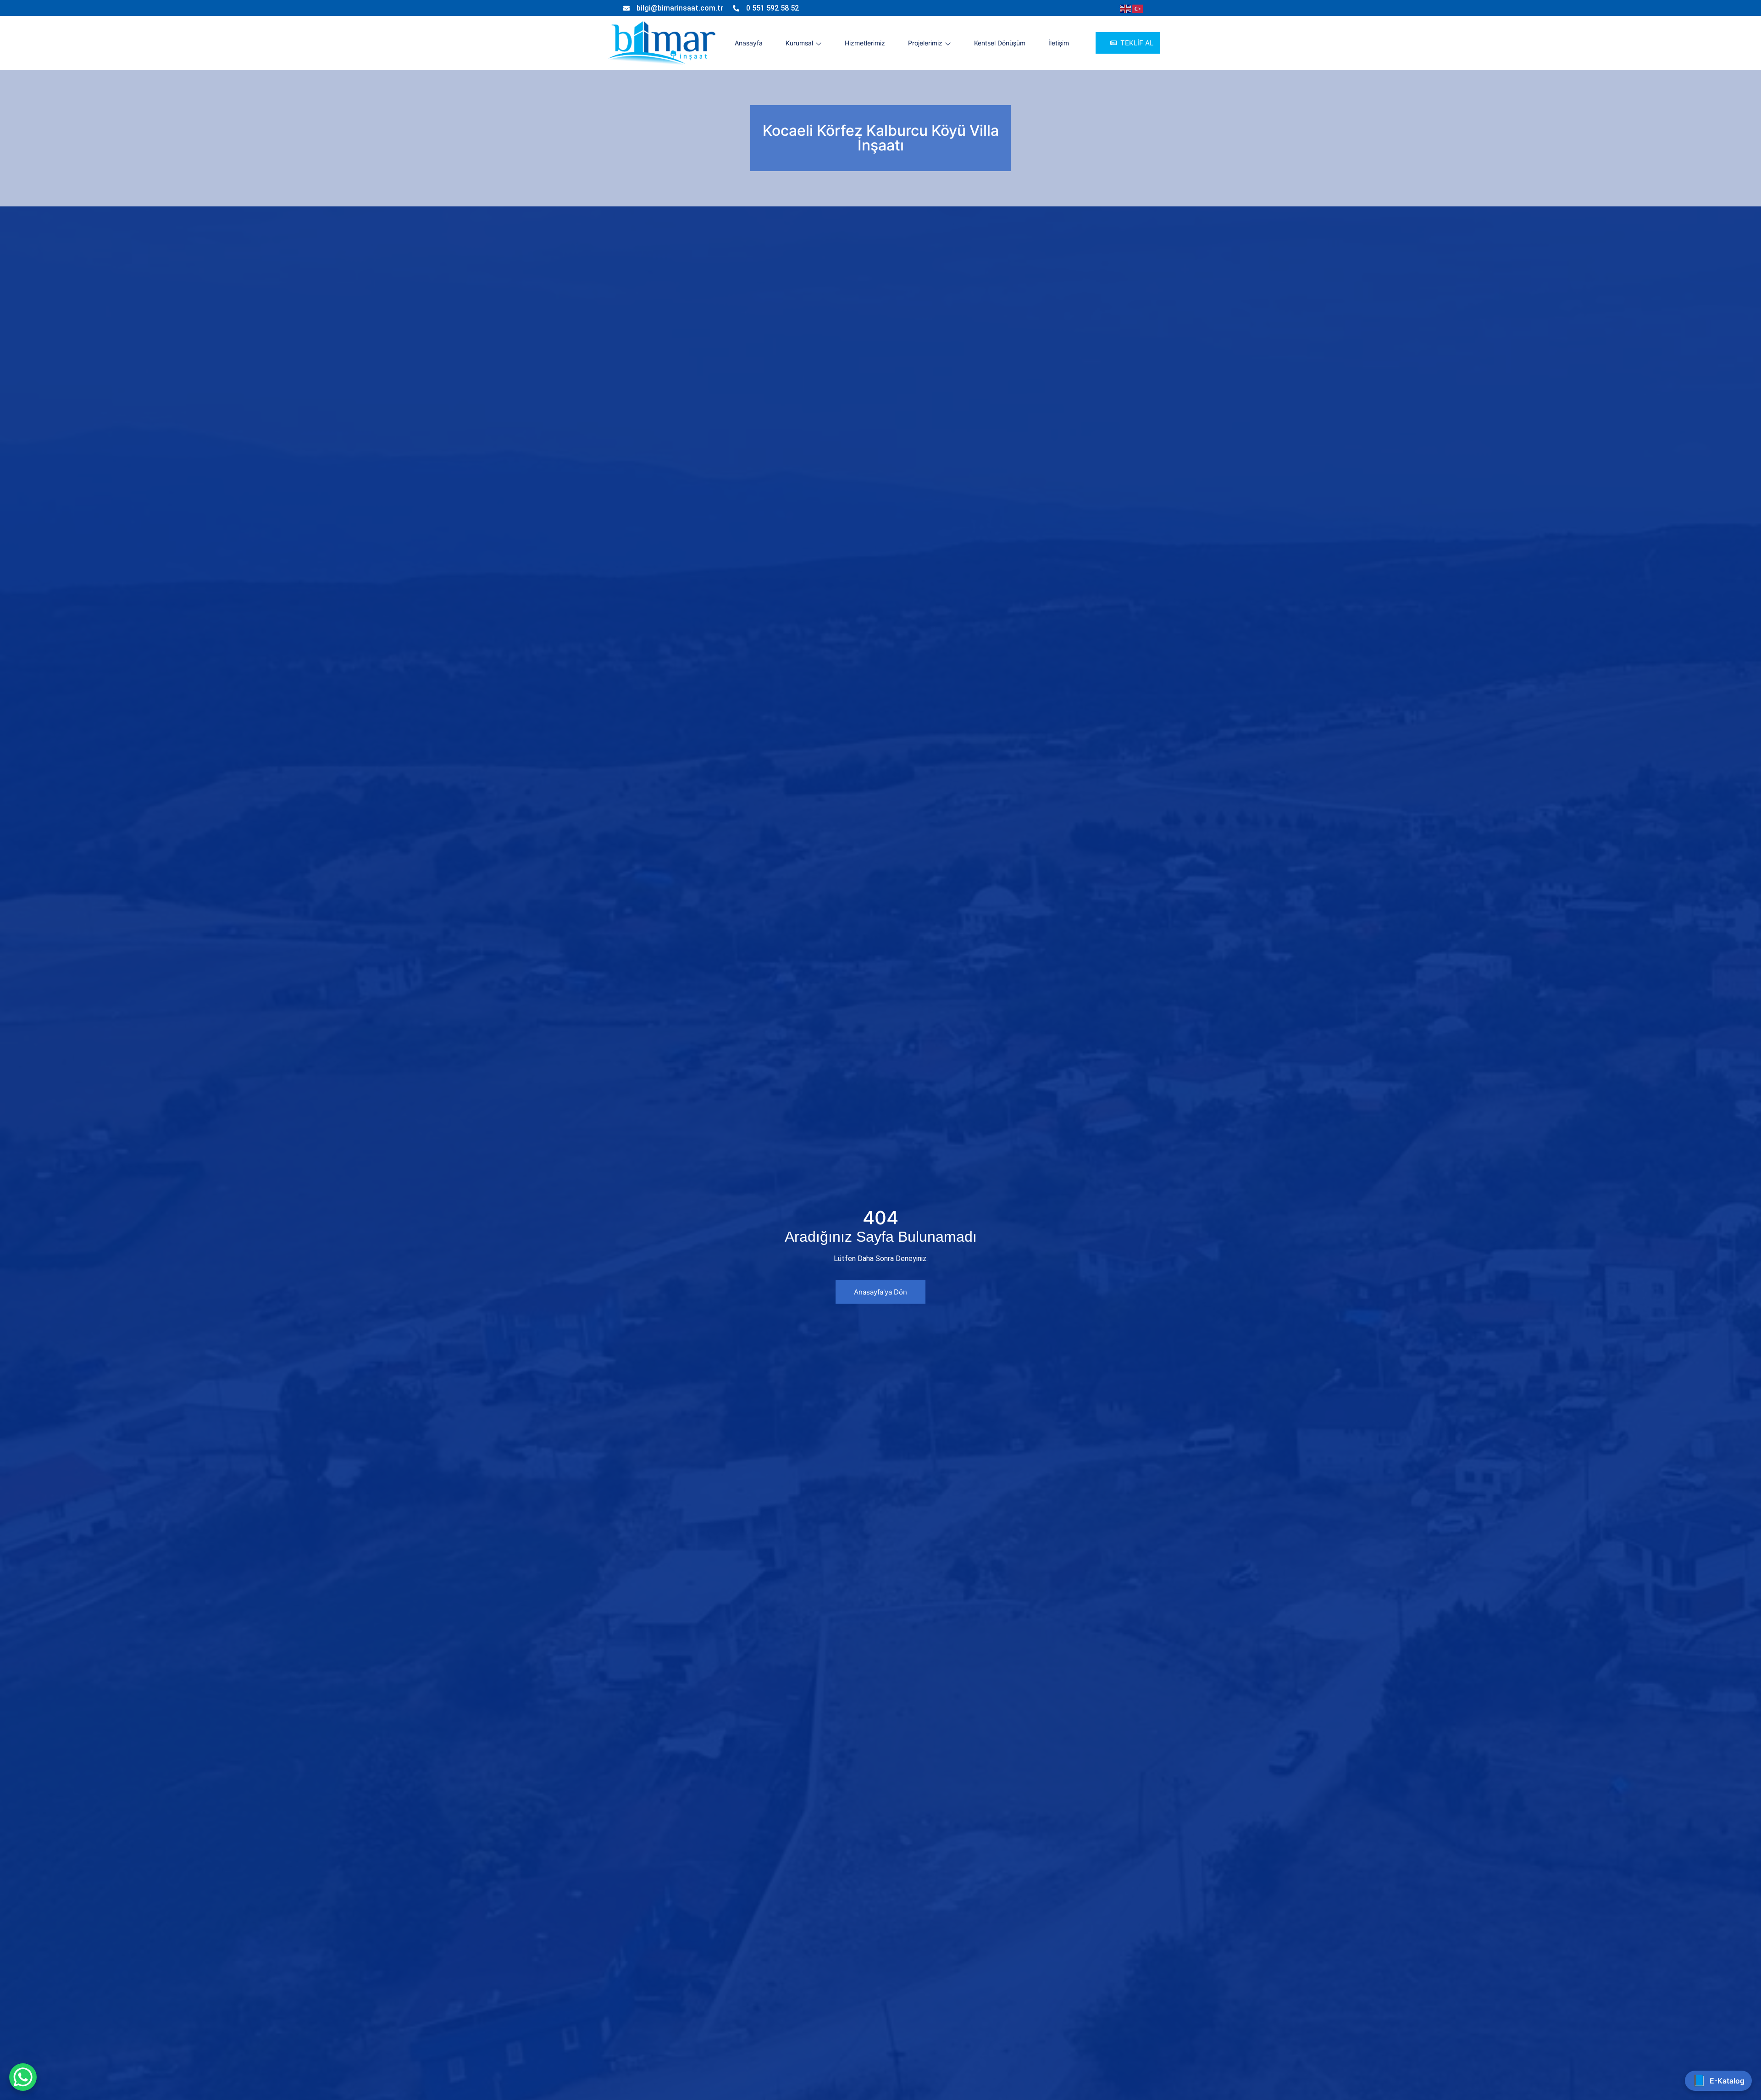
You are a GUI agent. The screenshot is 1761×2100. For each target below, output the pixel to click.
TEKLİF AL (1137, 43)
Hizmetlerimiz (865, 43)
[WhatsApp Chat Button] (23, 2077)
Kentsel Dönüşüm (1000, 43)
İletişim (1059, 43)
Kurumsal (799, 43)
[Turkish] (1138, 8)
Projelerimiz (925, 43)
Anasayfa (749, 43)
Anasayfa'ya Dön (880, 1292)
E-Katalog (1718, 2081)
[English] (1126, 8)
